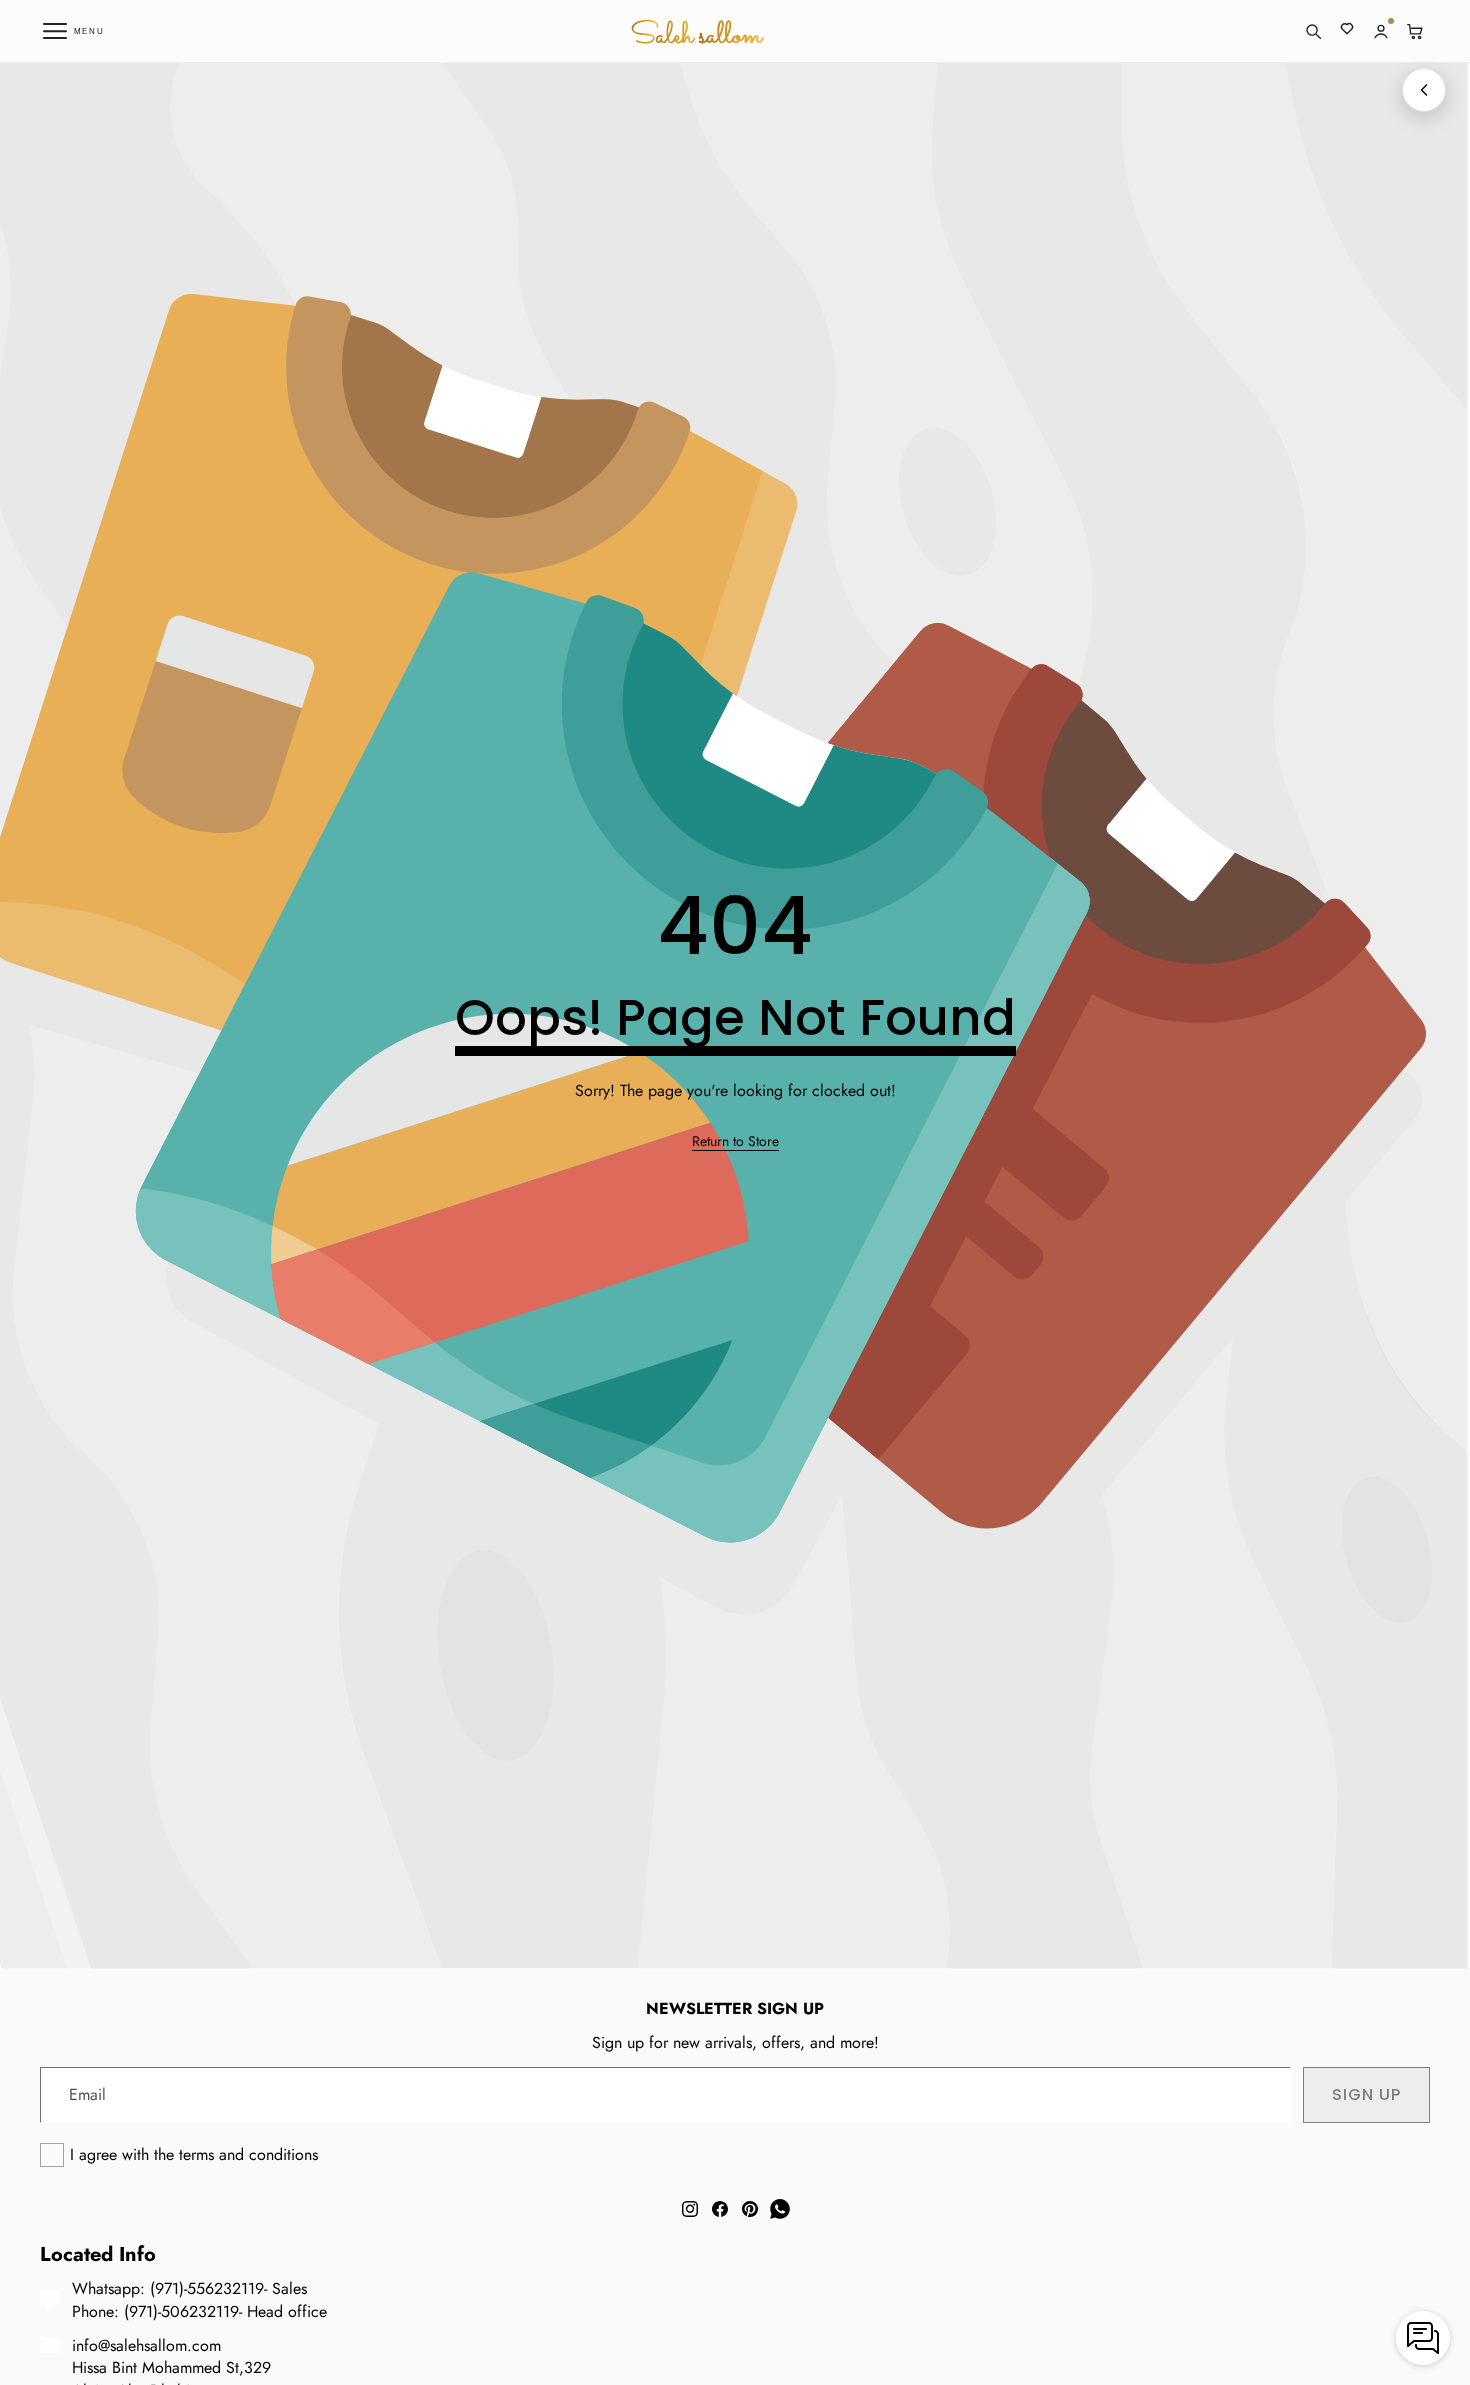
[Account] (1381, 31)
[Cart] (1415, 31)
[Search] (1313, 31)
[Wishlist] (1347, 31)
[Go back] (1424, 90)
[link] (735, 1142)
